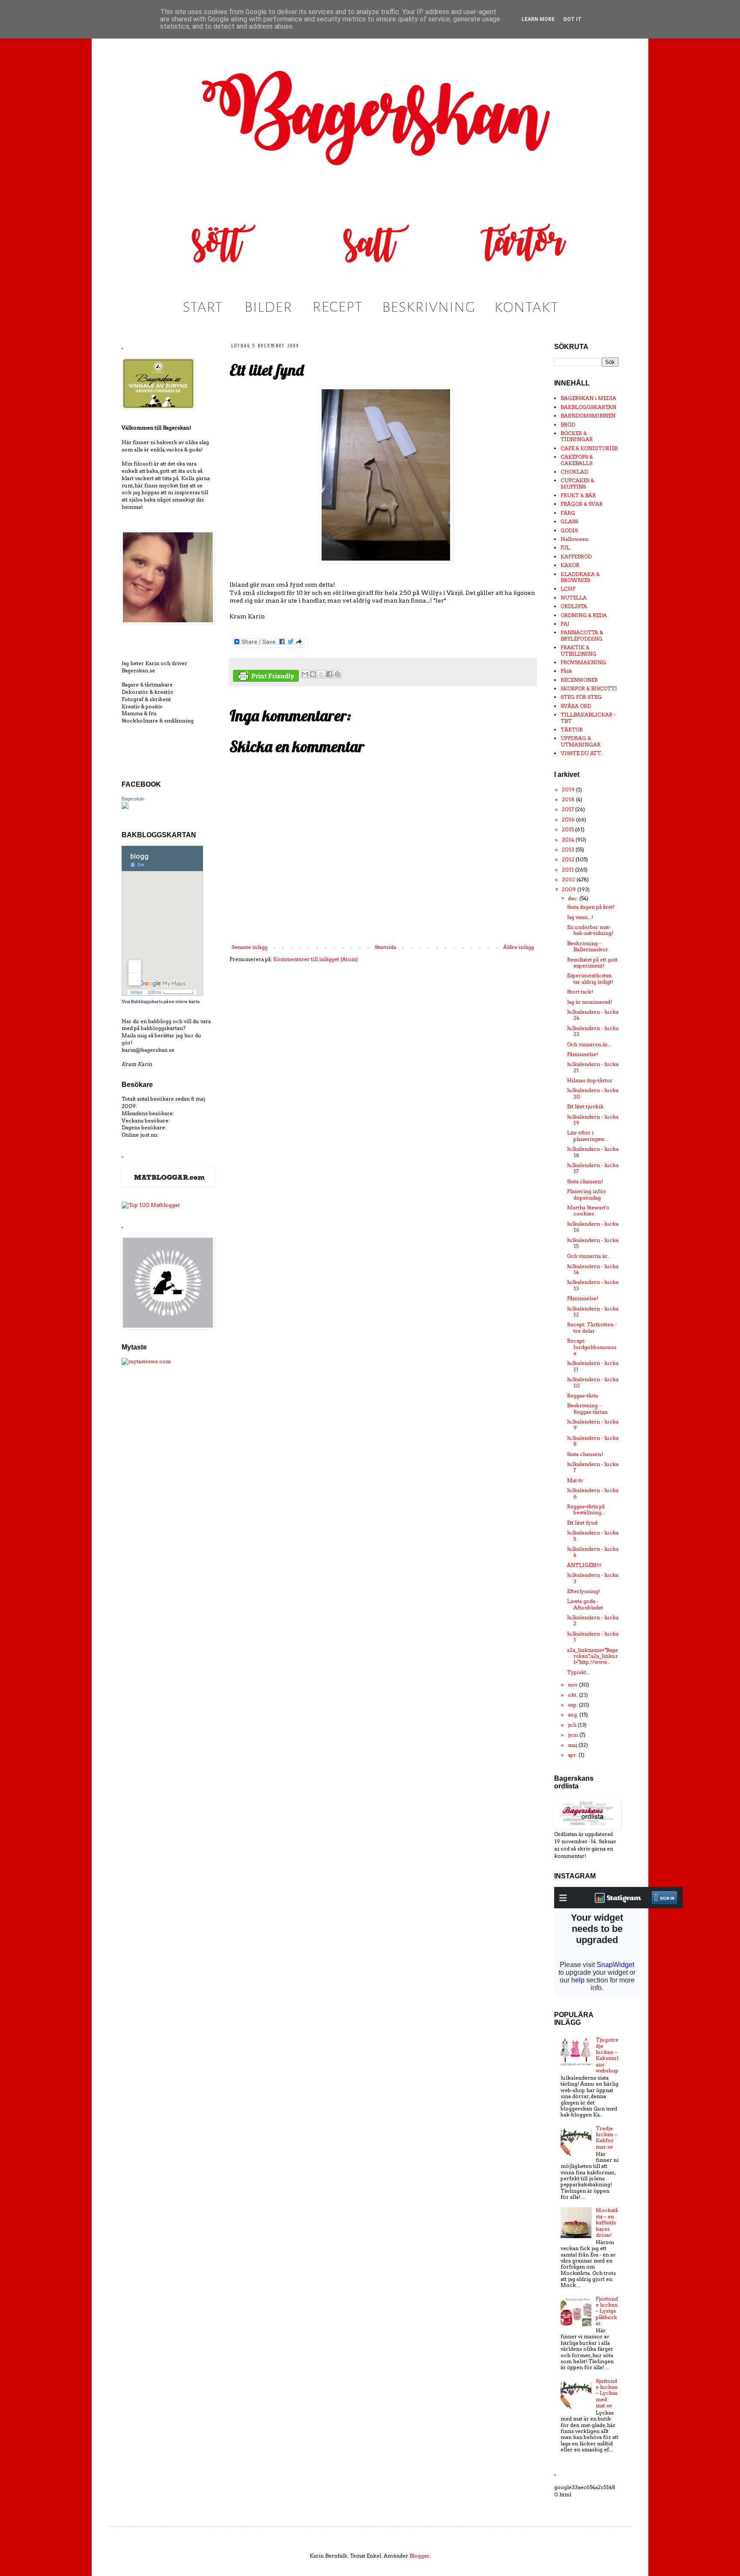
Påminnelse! (583, 1054)
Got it (572, 19)
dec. (574, 898)
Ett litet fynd (582, 1523)
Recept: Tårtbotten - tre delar (592, 1327)
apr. (573, 1755)
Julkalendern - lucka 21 (593, 1067)
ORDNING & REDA (584, 615)
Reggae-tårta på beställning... (586, 1509)
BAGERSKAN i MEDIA (588, 398)
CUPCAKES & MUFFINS (577, 483)
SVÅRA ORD (576, 706)
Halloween (574, 539)
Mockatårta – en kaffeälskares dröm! (607, 2222)
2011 (568, 870)
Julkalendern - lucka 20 (593, 1093)
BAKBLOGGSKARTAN (588, 407)
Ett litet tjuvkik (585, 1106)
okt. (573, 1695)
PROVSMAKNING (583, 662)
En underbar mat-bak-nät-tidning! (590, 930)
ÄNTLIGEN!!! (584, 1565)
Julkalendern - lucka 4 (593, 1552)
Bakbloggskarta (147, 1001)
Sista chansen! (585, 1181)
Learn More (538, 19)
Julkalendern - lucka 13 (593, 1285)
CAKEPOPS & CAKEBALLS (577, 460)
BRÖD (568, 425)
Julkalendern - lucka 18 (593, 1152)
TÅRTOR (572, 730)
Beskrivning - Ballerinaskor (588, 946)
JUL (565, 548)
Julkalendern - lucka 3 (593, 1578)
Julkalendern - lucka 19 (593, 1120)
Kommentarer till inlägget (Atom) (316, 959)
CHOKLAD (574, 472)
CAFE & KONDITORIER (589, 448)
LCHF (568, 589)
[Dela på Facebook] (329, 674)
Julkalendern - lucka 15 (593, 1243)
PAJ (565, 624)
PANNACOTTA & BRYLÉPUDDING (582, 635)
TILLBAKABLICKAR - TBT (588, 718)
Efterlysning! (583, 1591)
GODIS (569, 530)
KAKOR (570, 565)
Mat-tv (575, 1480)
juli (573, 1725)
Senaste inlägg (250, 947)
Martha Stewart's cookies (588, 1210)
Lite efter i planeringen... (588, 1136)
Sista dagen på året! (591, 907)
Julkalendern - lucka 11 (593, 1366)
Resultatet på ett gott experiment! (592, 963)
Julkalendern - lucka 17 (593, 1168)
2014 (569, 840)
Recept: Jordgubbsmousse (592, 1347)
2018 (569, 799)
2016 (569, 819)
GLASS (569, 521)
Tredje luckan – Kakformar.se (606, 2137)
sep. (573, 1705)
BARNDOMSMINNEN (588, 416)
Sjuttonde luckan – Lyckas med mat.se (607, 2393)
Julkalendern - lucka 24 (593, 1015)
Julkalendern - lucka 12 (593, 1312)
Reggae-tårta (582, 1395)
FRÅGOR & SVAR (582, 504)
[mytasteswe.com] (146, 1361)
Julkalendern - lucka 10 (593, 1382)
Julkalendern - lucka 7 (593, 1467)
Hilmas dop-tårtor (590, 1080)
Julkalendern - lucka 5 (593, 1536)
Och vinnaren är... (589, 1044)
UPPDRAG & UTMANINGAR (580, 741)
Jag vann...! (580, 917)
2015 (568, 829)
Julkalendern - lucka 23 (593, 1031)
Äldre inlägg (519, 947)
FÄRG (568, 513)
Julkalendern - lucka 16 (593, 1227)
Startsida (385, 947)
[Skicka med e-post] (305, 674)
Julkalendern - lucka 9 (593, 1425)
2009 (570, 889)
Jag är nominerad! (589, 1002)
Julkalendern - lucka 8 (593, 1441)
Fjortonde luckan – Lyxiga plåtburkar (607, 2311)
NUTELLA (574, 598)
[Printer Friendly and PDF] (266, 677)
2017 (568, 809)
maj (573, 1745)
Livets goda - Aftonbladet (585, 1604)
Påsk (566, 671)
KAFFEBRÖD (576, 557)
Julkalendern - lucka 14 (593, 1269)
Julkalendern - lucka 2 (593, 1620)
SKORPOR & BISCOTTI (589, 688)
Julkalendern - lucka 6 (593, 1493)
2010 (569, 879)
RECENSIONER (579, 680)
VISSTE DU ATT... (582, 753)
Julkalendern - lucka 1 (593, 1637)
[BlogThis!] (313, 674)
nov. (573, 1685)
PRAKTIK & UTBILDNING (579, 650)
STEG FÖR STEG (581, 697)
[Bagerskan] (125, 807)
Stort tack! (580, 992)
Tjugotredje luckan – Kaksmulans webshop (607, 2055)
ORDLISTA (574, 606)
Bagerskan (133, 799)
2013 (569, 849)
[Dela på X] (321, 674)
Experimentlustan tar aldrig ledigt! (590, 978)
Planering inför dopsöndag (586, 1194)
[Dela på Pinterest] (337, 674)
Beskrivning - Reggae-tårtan (587, 1408)
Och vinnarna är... (589, 1256)
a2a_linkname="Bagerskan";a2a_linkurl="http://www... (592, 1656)
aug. (574, 1715)
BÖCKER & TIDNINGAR (577, 436)
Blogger (419, 2556)
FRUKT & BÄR (578, 495)
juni (574, 1735)
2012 (569, 859)
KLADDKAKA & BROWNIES (580, 577)
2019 (569, 790)
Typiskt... (579, 1672)
